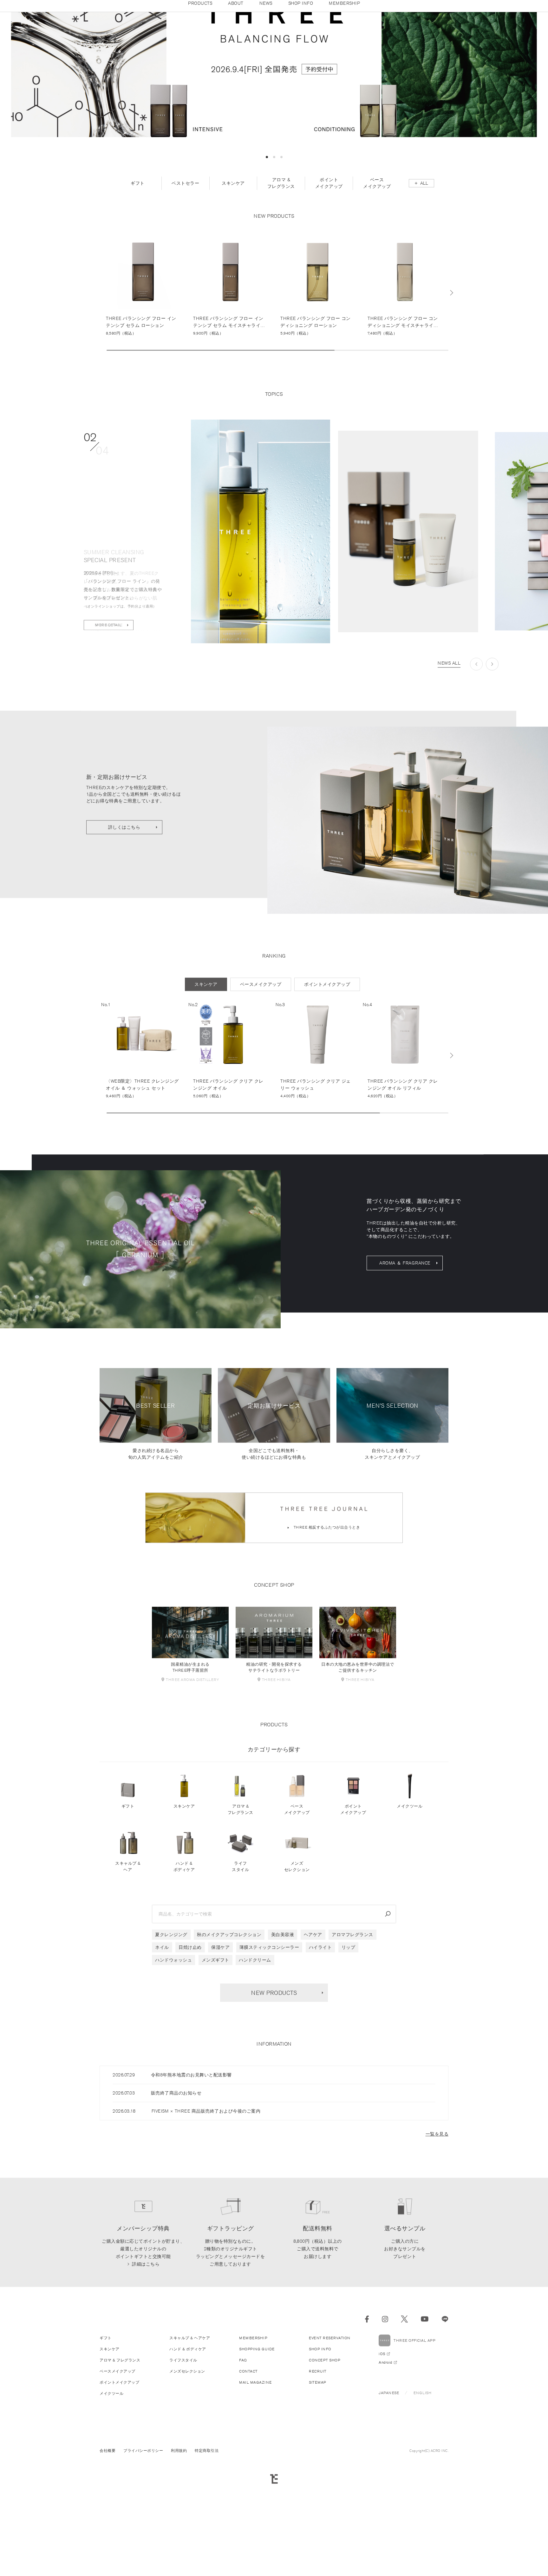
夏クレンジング (171, 2037)
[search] (388, 2017)
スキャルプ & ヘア (128, 1969)
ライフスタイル (240, 1969)
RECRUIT (318, 2474)
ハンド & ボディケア (184, 1969)
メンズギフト (215, 2063)
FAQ (243, 2463)
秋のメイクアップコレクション (229, 2037)
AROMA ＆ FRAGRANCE (405, 1366)
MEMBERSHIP (253, 2441)
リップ (349, 2050)
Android (385, 2465)
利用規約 (179, 2553)
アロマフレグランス (352, 2037)
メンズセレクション (297, 1969)
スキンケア (184, 1909)
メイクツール (410, 1909)
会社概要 (108, 2553)
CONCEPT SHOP (325, 2463)
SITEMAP (318, 2485)
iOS (382, 2456)
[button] (267, 260)
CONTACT (248, 2474)
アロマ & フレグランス (241, 1912)
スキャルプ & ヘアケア (190, 2441)
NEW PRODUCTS (274, 2095)
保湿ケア (220, 2050)
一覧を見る (437, 2237)
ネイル (162, 2050)
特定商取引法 (207, 2553)
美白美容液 (283, 2037)
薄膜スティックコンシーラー (269, 2050)
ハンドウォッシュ (173, 2063)
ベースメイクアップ (297, 1912)
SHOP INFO (320, 2452)
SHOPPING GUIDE (257, 2452)
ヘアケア (313, 2037)
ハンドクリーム (255, 2063)
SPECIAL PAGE (109, 728)
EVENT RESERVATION (330, 2441)
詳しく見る (143, 388)
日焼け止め (190, 2050)
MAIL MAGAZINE (255, 2485)
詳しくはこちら (124, 930)
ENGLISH (423, 2496)
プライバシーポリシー (143, 2553)
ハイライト (320, 2050)
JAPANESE (389, 2496)
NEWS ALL (449, 766)
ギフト (128, 1909)
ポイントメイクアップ (353, 1912)
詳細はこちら (146, 2367)
